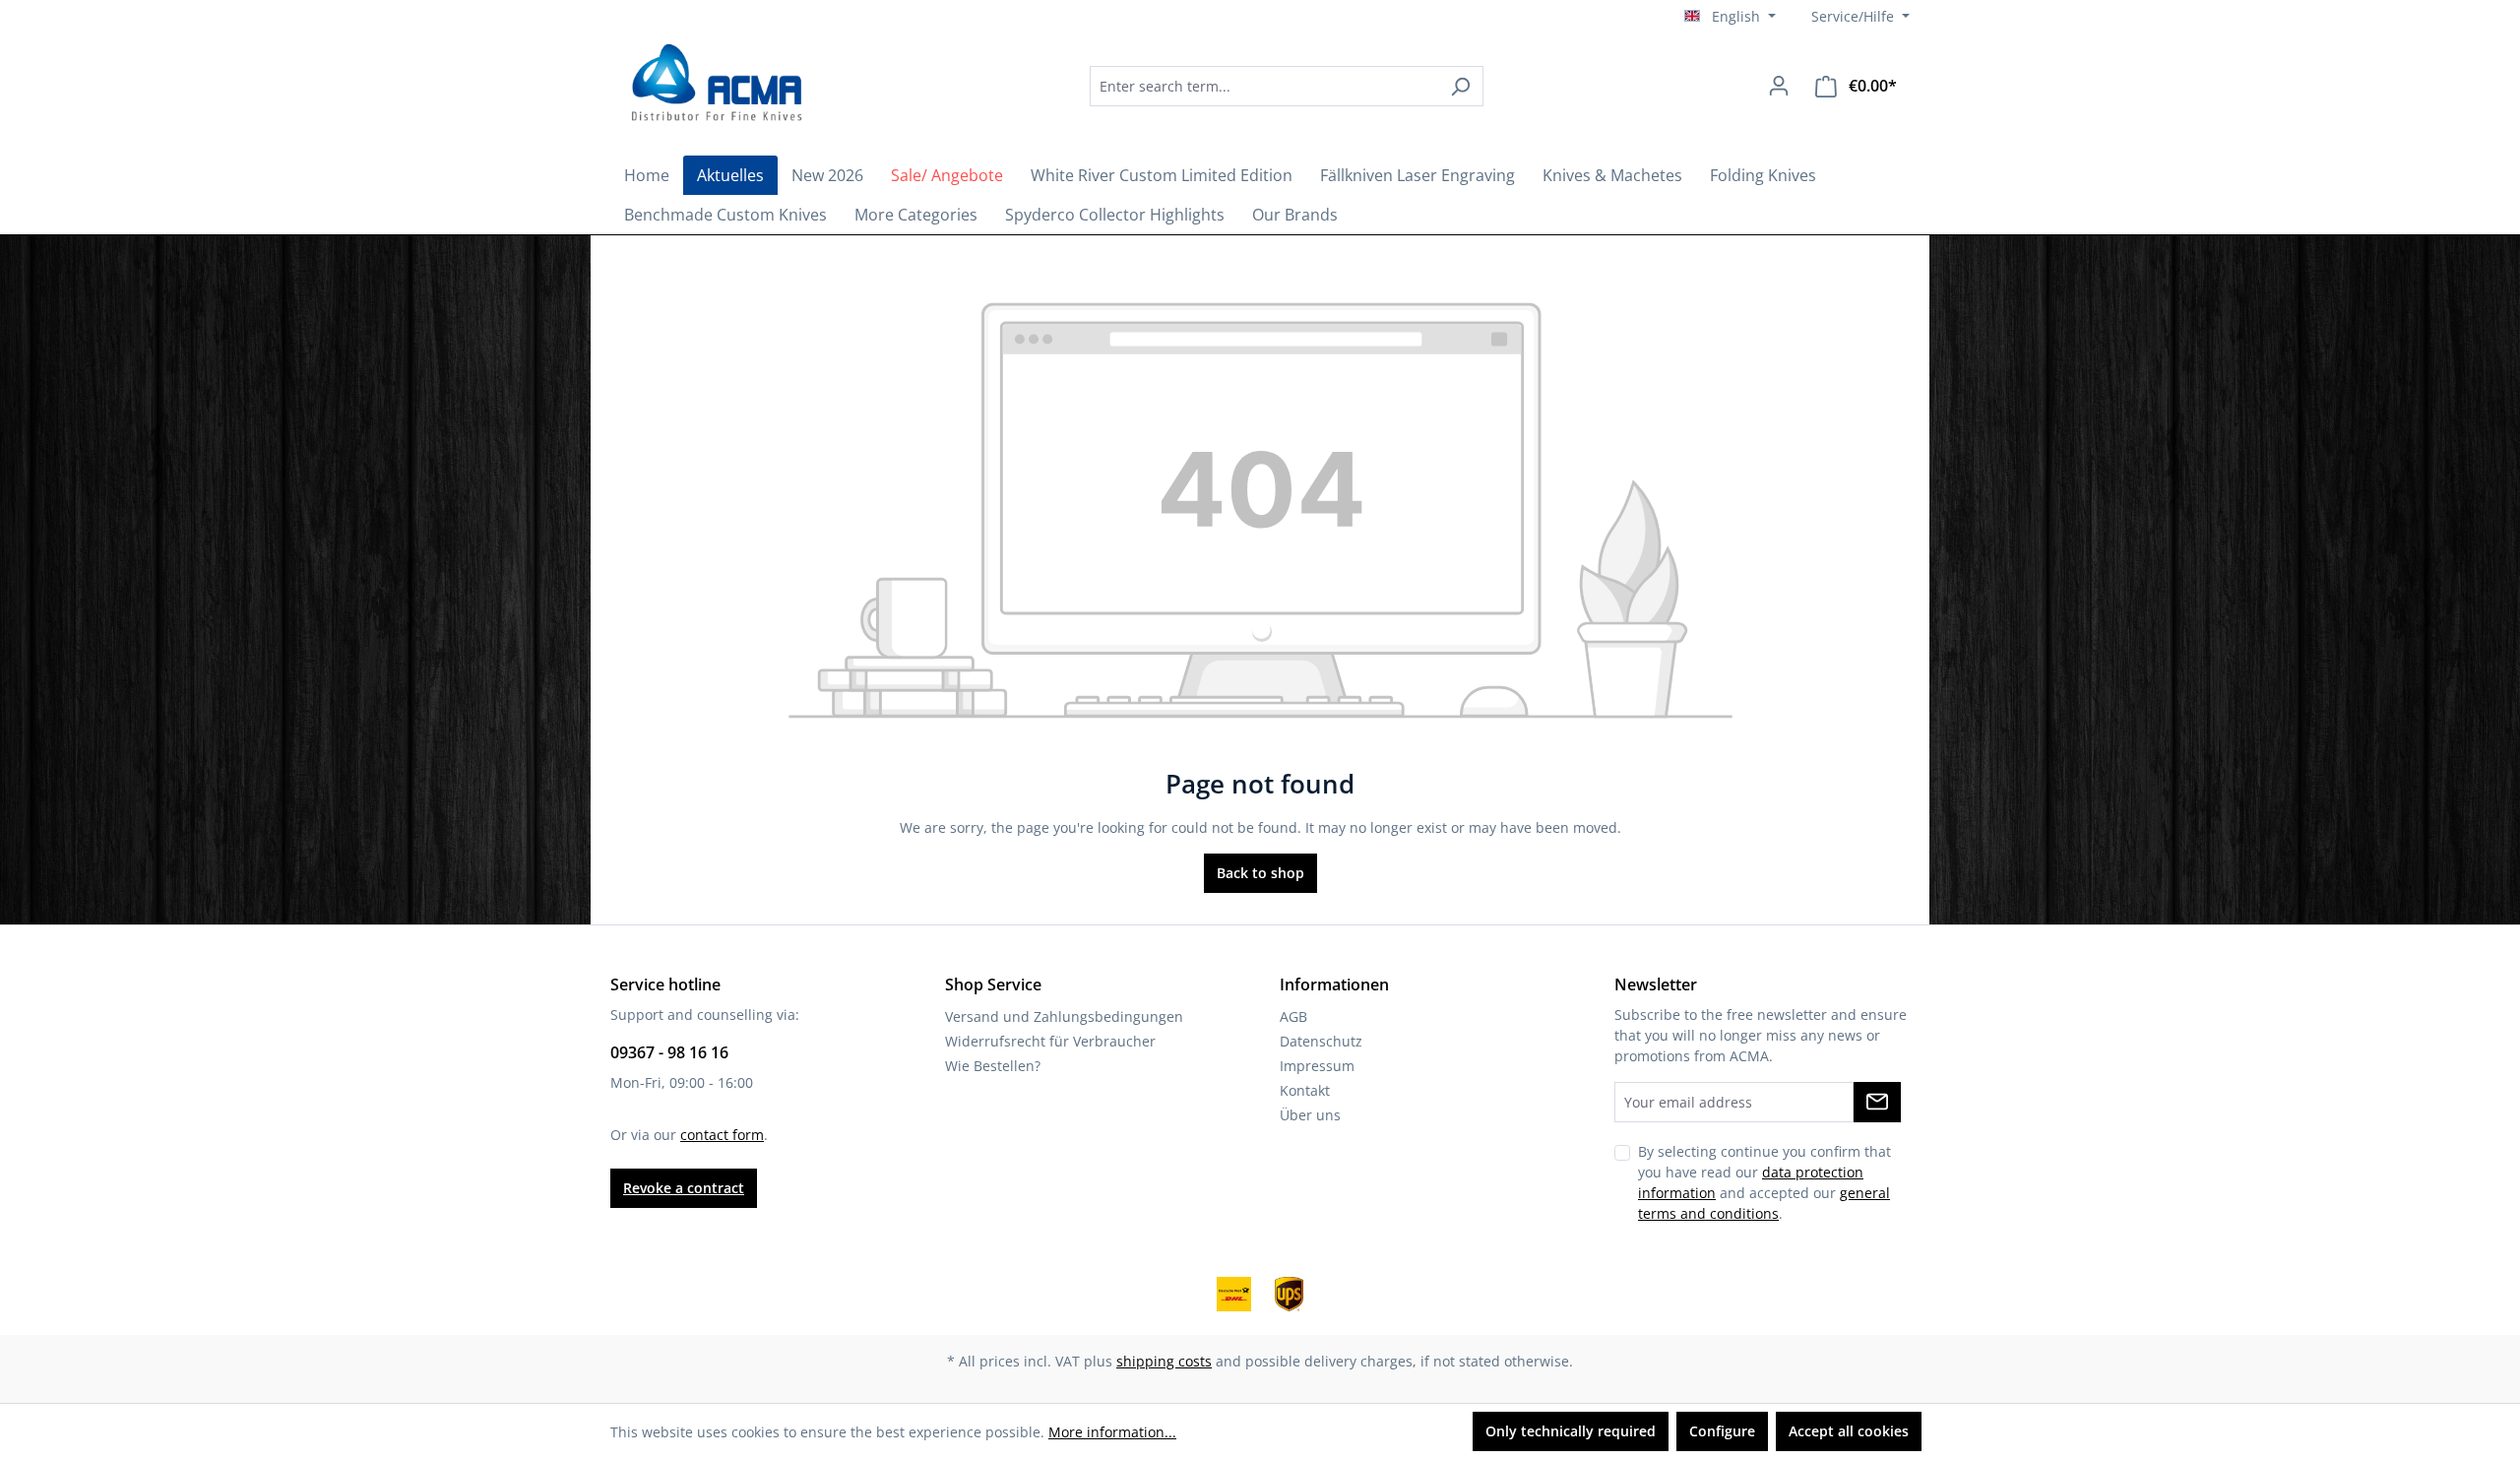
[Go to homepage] (714, 83)
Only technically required (1571, 1431)
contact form (722, 1135)
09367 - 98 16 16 (669, 1052)
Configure (1722, 1431)
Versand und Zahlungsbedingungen (1064, 1016)
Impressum (1317, 1066)
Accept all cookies (1849, 1431)
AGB (1293, 1016)
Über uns (1310, 1115)
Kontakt (1305, 1090)
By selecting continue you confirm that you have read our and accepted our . (1764, 1182)
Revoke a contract (684, 1188)
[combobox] (1264, 86)
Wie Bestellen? (993, 1066)
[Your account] (1779, 86)
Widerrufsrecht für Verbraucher (1050, 1041)
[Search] (1460, 86)
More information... (1112, 1432)
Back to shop (1260, 873)
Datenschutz (1321, 1041)
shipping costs (1164, 1361)
